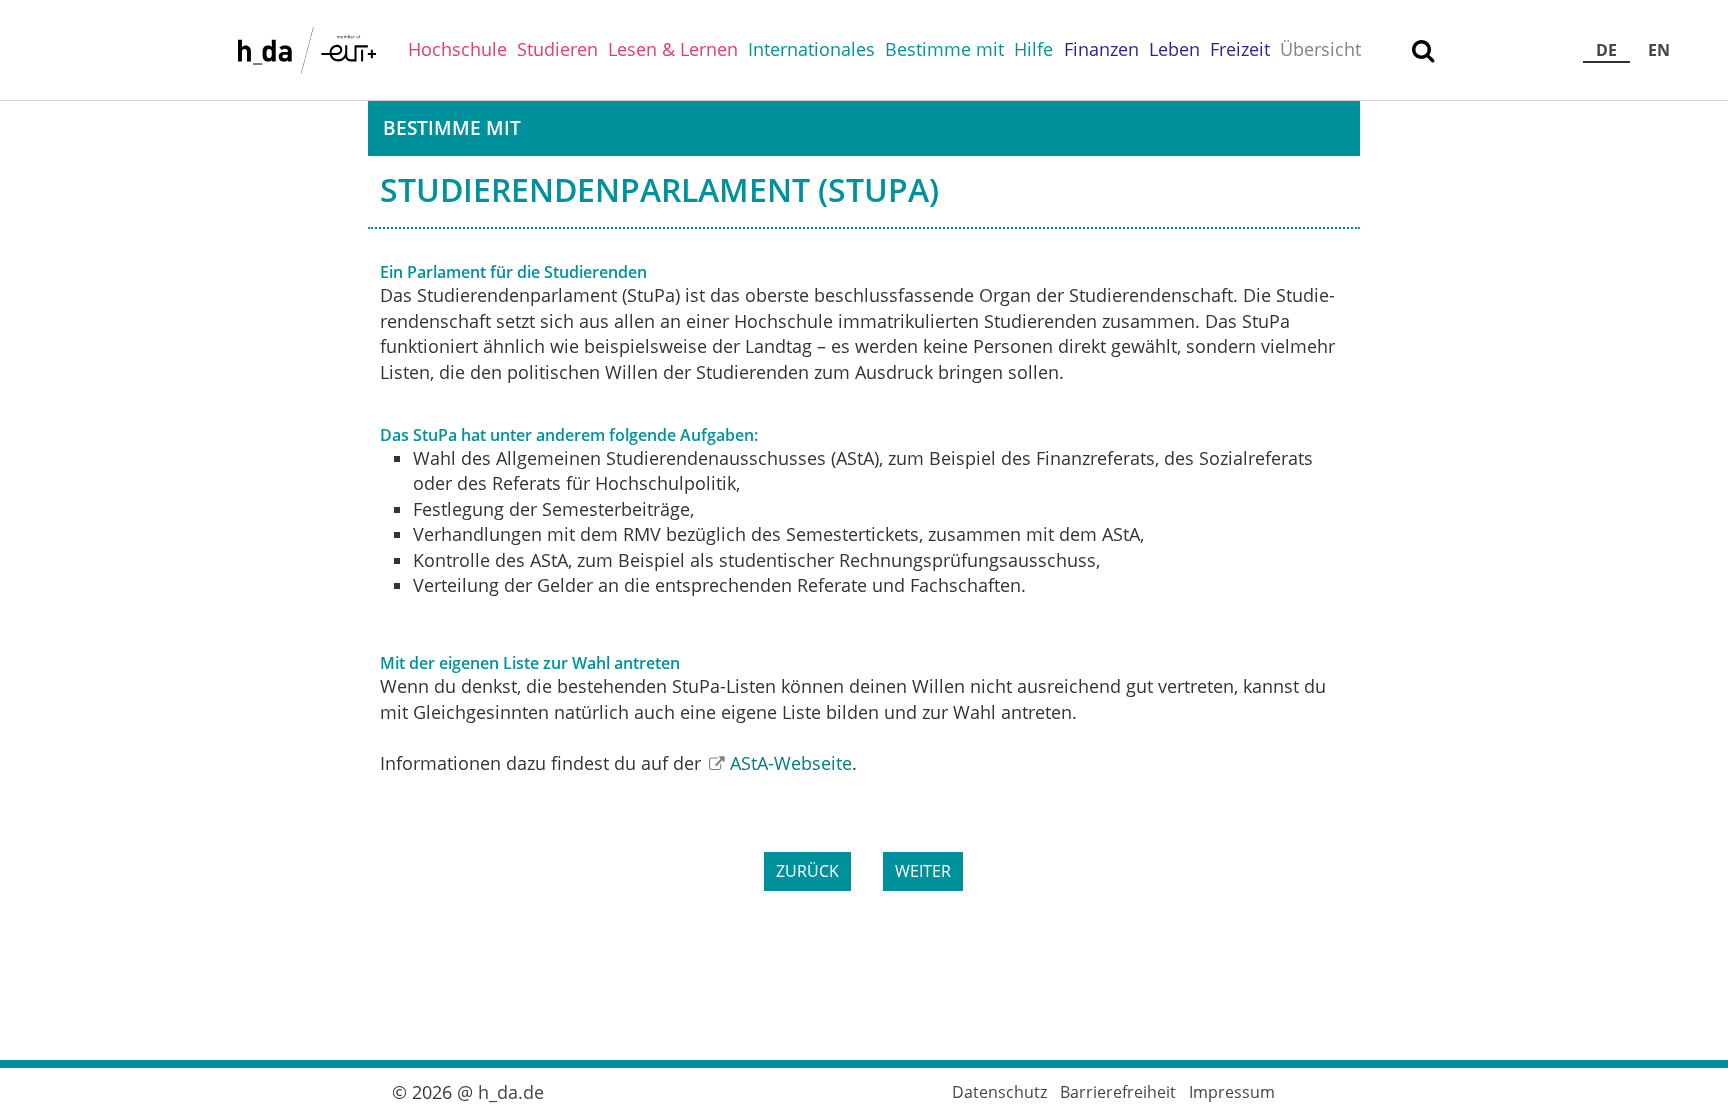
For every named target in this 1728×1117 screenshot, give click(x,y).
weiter (923, 871)
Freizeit (1240, 49)
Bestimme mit (944, 49)
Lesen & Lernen (673, 49)
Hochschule (457, 49)
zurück (807, 871)
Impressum (1232, 1092)
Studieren (557, 49)
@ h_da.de (500, 1092)
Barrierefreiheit (1118, 1092)
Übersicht (1320, 49)
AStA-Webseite (791, 763)
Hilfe (1033, 49)
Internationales (811, 49)
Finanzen (1101, 49)
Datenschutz (999, 1092)
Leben (1174, 49)
